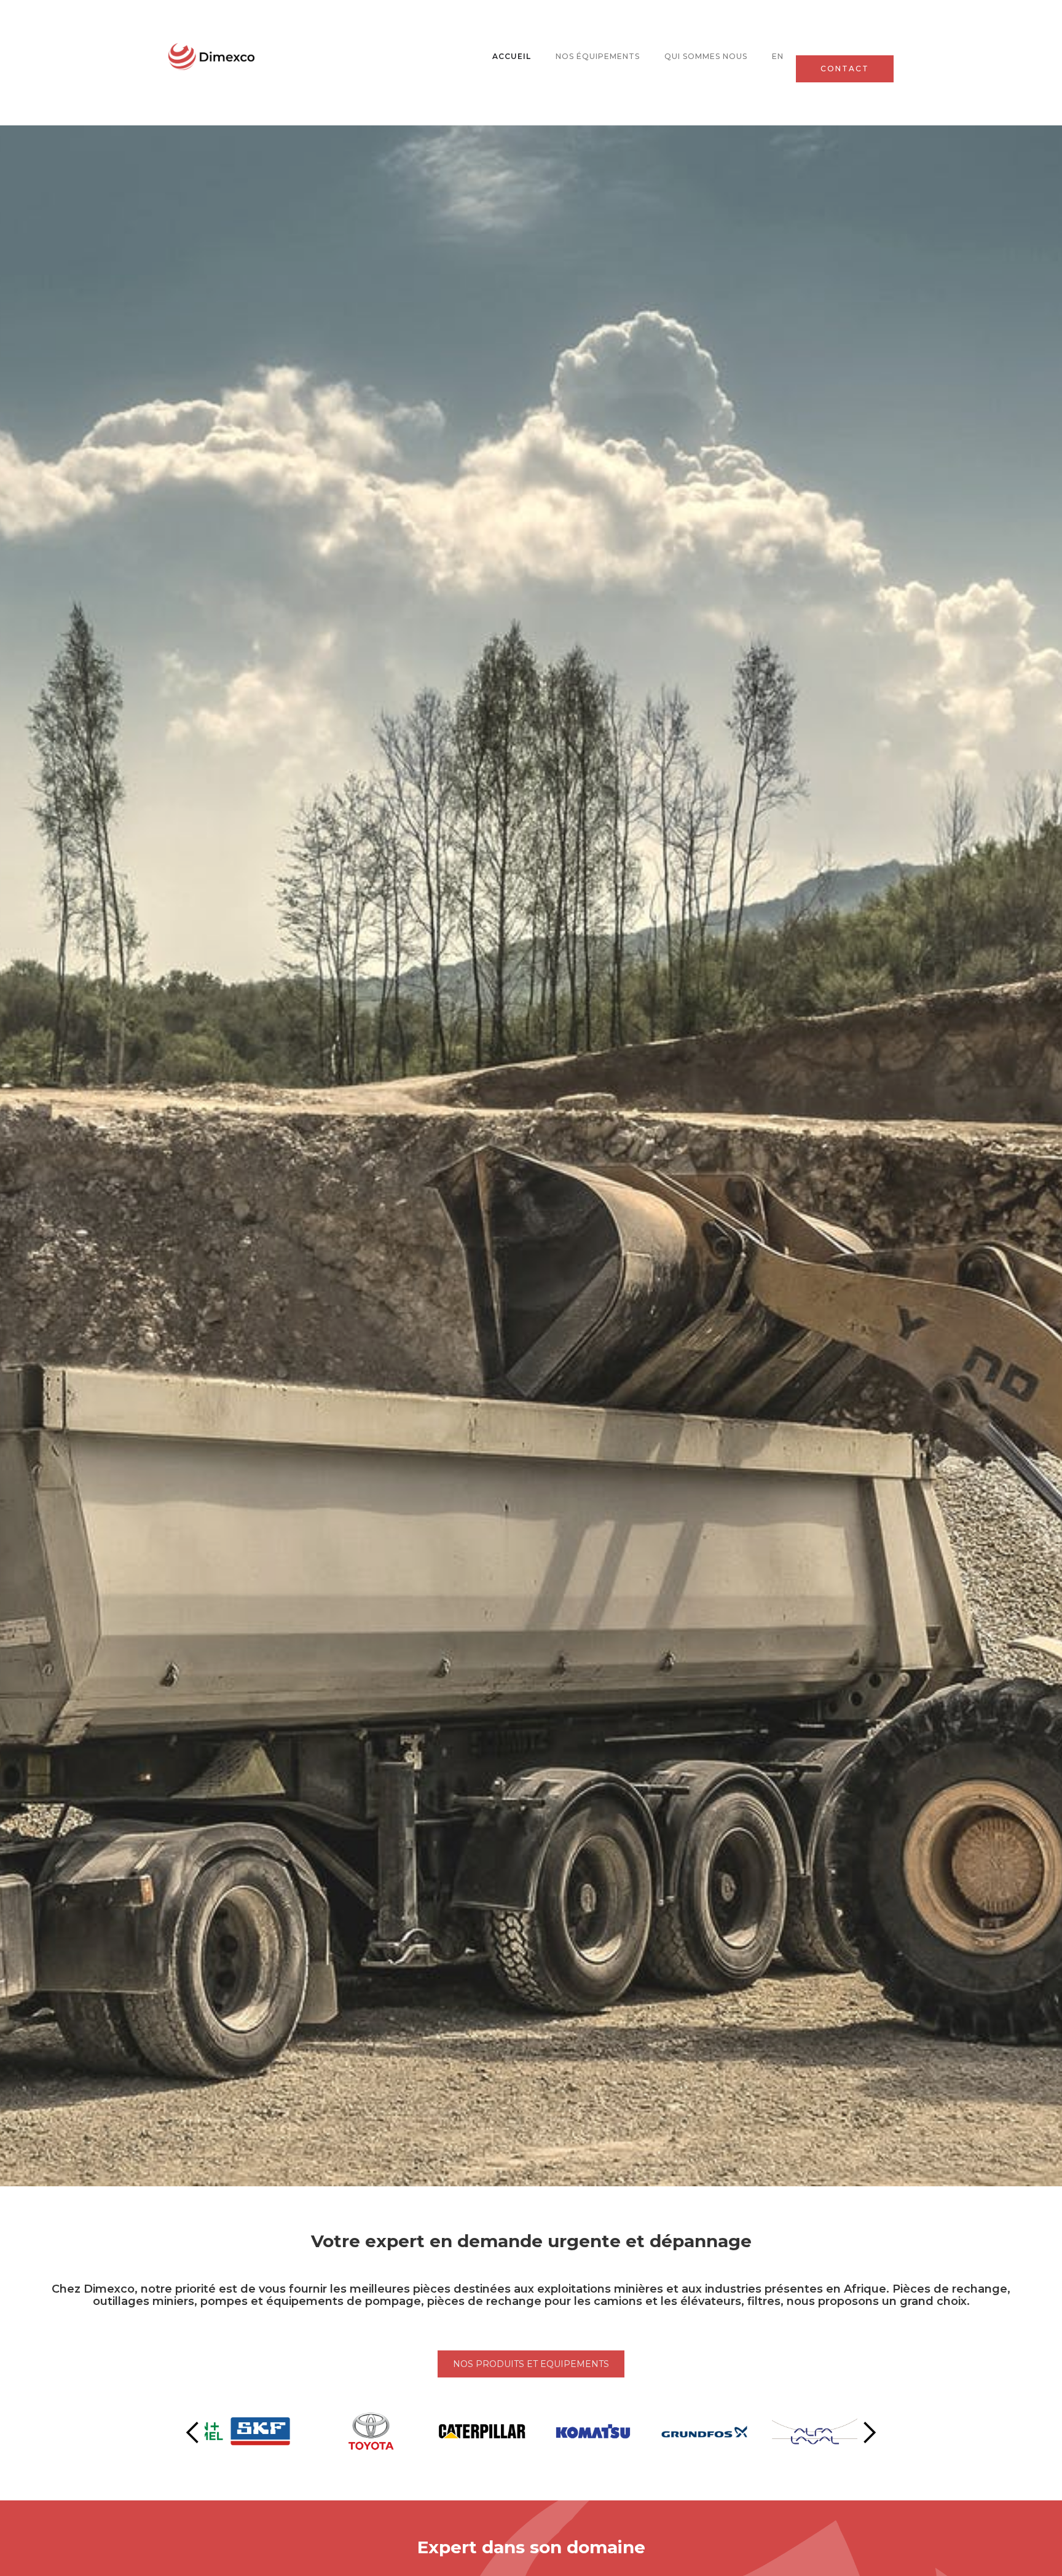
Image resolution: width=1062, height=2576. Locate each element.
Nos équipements (598, 56)
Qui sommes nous (706, 56)
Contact (845, 69)
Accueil (512, 56)
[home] (211, 56)
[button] (193, 2433)
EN (778, 56)
